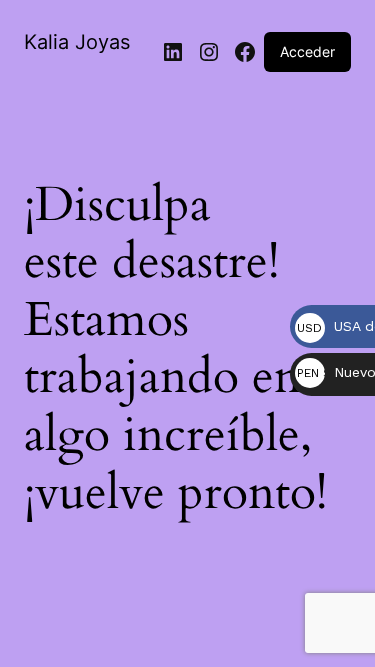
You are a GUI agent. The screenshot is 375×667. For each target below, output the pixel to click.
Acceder (307, 51)
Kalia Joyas (77, 42)
